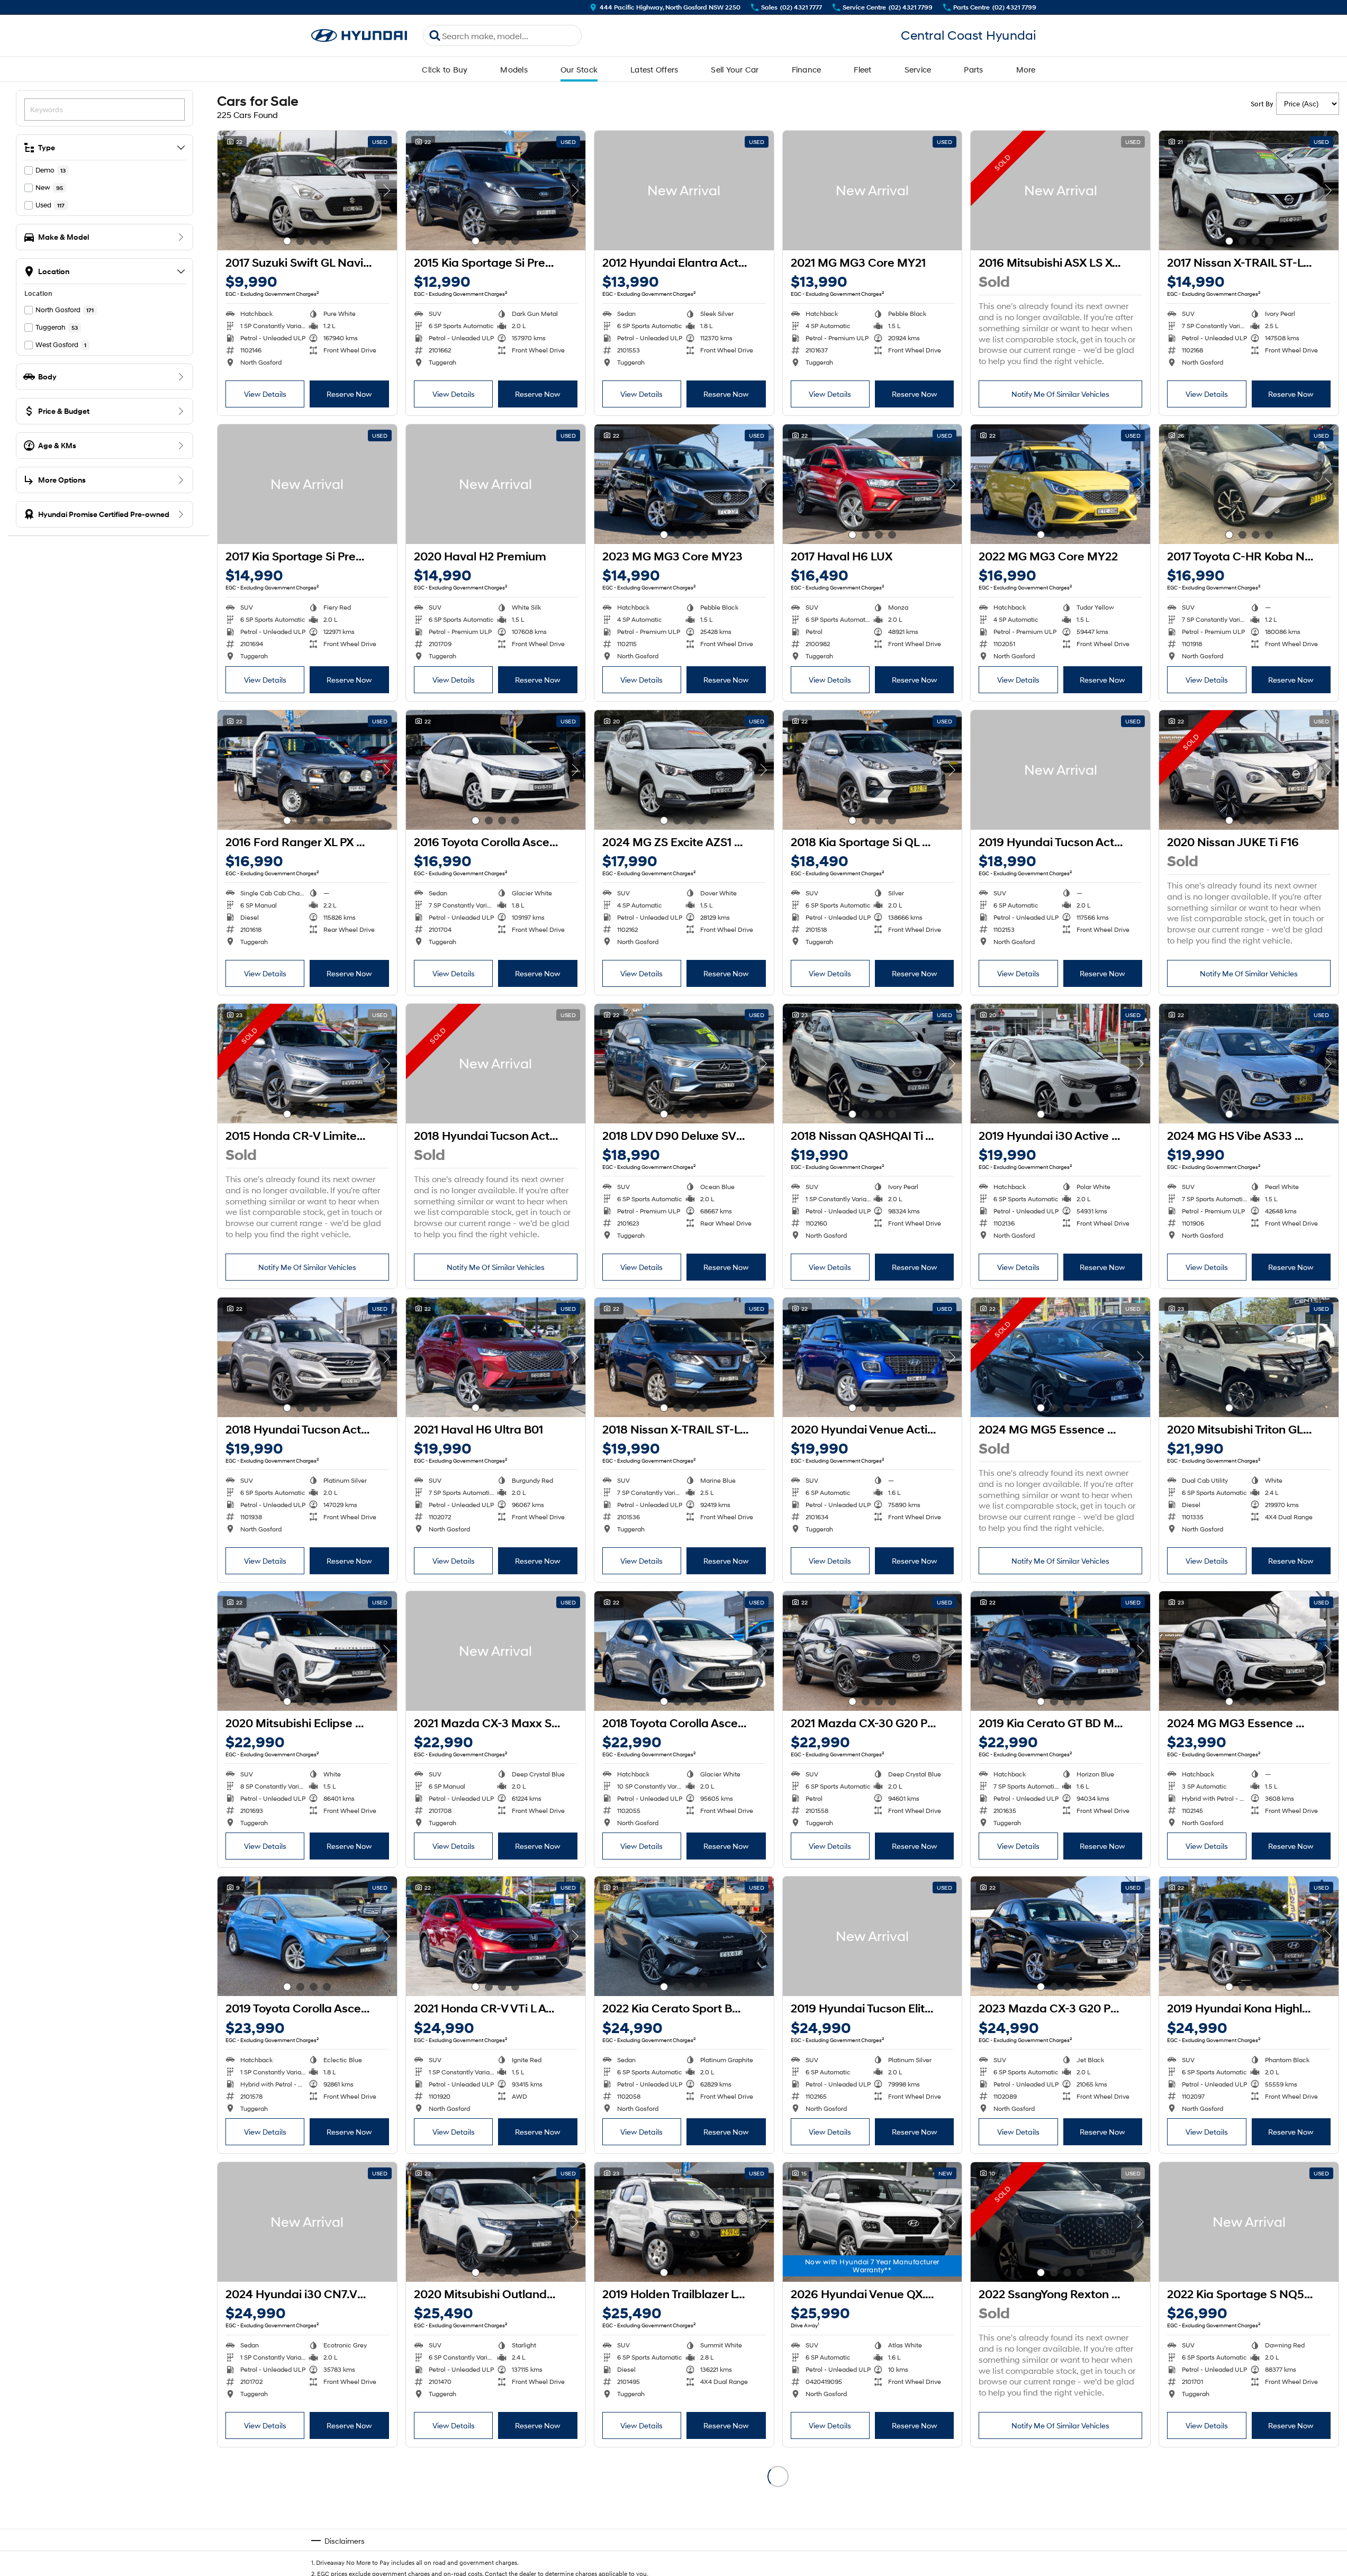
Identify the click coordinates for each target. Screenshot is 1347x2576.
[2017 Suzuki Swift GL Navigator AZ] (307, 191)
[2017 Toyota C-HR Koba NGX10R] (1249, 484)
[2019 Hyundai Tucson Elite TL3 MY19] (873, 1936)
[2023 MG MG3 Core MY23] (684, 484)
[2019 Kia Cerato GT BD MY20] (1060, 1651)
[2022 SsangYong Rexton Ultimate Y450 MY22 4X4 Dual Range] (1060, 2222)
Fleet (862, 69)
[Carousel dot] (287, 241)
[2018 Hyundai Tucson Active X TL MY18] (307, 1357)
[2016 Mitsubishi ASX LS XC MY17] (1060, 191)
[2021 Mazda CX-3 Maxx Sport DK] (496, 1651)
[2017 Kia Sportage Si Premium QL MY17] (307, 484)
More (1026, 69)
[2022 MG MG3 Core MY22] (1060, 484)
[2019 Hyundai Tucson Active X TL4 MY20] (1060, 770)
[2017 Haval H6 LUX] (873, 484)
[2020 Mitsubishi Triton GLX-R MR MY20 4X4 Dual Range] (1249, 1357)
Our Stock (579, 69)
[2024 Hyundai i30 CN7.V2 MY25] (307, 2222)
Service (918, 69)
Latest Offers (654, 69)
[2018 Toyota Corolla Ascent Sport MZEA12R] (684, 1651)
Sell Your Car (735, 69)
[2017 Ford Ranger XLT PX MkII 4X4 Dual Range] (307, 2516)
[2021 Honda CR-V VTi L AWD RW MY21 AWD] (496, 1936)
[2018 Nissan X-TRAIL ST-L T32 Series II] (684, 1357)
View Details (265, 394)
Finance (807, 69)
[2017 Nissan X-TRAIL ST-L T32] (1249, 191)
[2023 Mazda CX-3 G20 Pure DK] (1060, 1936)
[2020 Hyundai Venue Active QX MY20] (873, 1357)
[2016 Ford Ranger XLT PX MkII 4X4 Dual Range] (684, 2516)
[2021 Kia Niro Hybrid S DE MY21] (1249, 2516)
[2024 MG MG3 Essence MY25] (1249, 1651)
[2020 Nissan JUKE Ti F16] (1249, 770)
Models (514, 69)
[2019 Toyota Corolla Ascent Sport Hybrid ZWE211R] (307, 1936)
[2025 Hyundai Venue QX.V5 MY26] (496, 2516)
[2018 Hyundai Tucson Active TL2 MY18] (496, 1064)
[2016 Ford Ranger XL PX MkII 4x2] (307, 770)
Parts (973, 69)
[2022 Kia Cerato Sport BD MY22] (684, 1936)
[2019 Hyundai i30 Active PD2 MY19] (1060, 1064)
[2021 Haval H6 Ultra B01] (496, 1357)
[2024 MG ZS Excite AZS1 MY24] (684, 770)
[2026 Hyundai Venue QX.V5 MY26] (873, 2222)
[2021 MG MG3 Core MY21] (873, 191)
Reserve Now (349, 394)
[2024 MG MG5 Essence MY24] (1060, 1357)
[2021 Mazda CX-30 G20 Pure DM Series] (873, 1651)
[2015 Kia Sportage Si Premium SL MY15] (496, 191)
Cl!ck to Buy (445, 69)
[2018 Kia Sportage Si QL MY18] (873, 770)
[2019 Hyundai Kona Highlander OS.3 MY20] (1249, 1936)
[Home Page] (359, 36)
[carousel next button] (386, 191)
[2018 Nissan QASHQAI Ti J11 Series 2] (873, 1064)
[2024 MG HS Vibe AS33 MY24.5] (1249, 1064)
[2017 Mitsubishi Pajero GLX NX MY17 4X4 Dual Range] (873, 2516)
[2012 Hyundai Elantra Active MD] (684, 191)
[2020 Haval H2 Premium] (496, 484)
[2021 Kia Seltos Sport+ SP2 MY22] (1060, 2516)
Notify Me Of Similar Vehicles (1060, 394)
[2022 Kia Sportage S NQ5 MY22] (1249, 2222)
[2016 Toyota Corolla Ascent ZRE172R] (496, 770)
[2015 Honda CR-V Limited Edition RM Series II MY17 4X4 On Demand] (307, 1064)
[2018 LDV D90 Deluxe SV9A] (684, 1064)
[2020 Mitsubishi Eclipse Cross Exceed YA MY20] (307, 1651)
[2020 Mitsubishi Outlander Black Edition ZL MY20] (496, 2222)
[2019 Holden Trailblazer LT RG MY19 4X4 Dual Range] (684, 2222)
